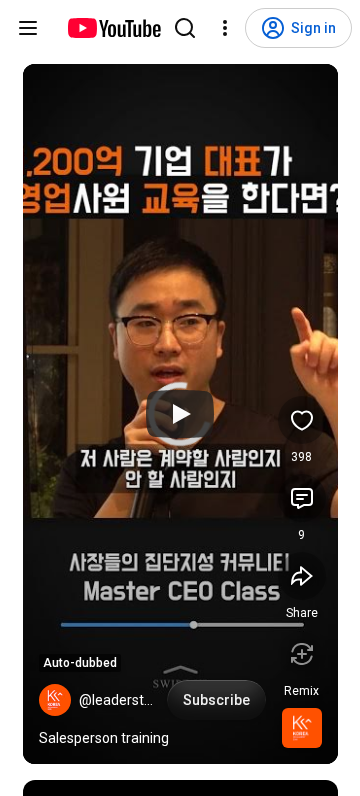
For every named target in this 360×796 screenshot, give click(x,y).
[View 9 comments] (302, 498)
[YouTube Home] (113, 28)
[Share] (302, 576)
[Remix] (302, 654)
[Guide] (28, 28)
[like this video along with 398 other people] (302, 420)
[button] (55, 700)
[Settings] (225, 28)
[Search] (185, 28)
